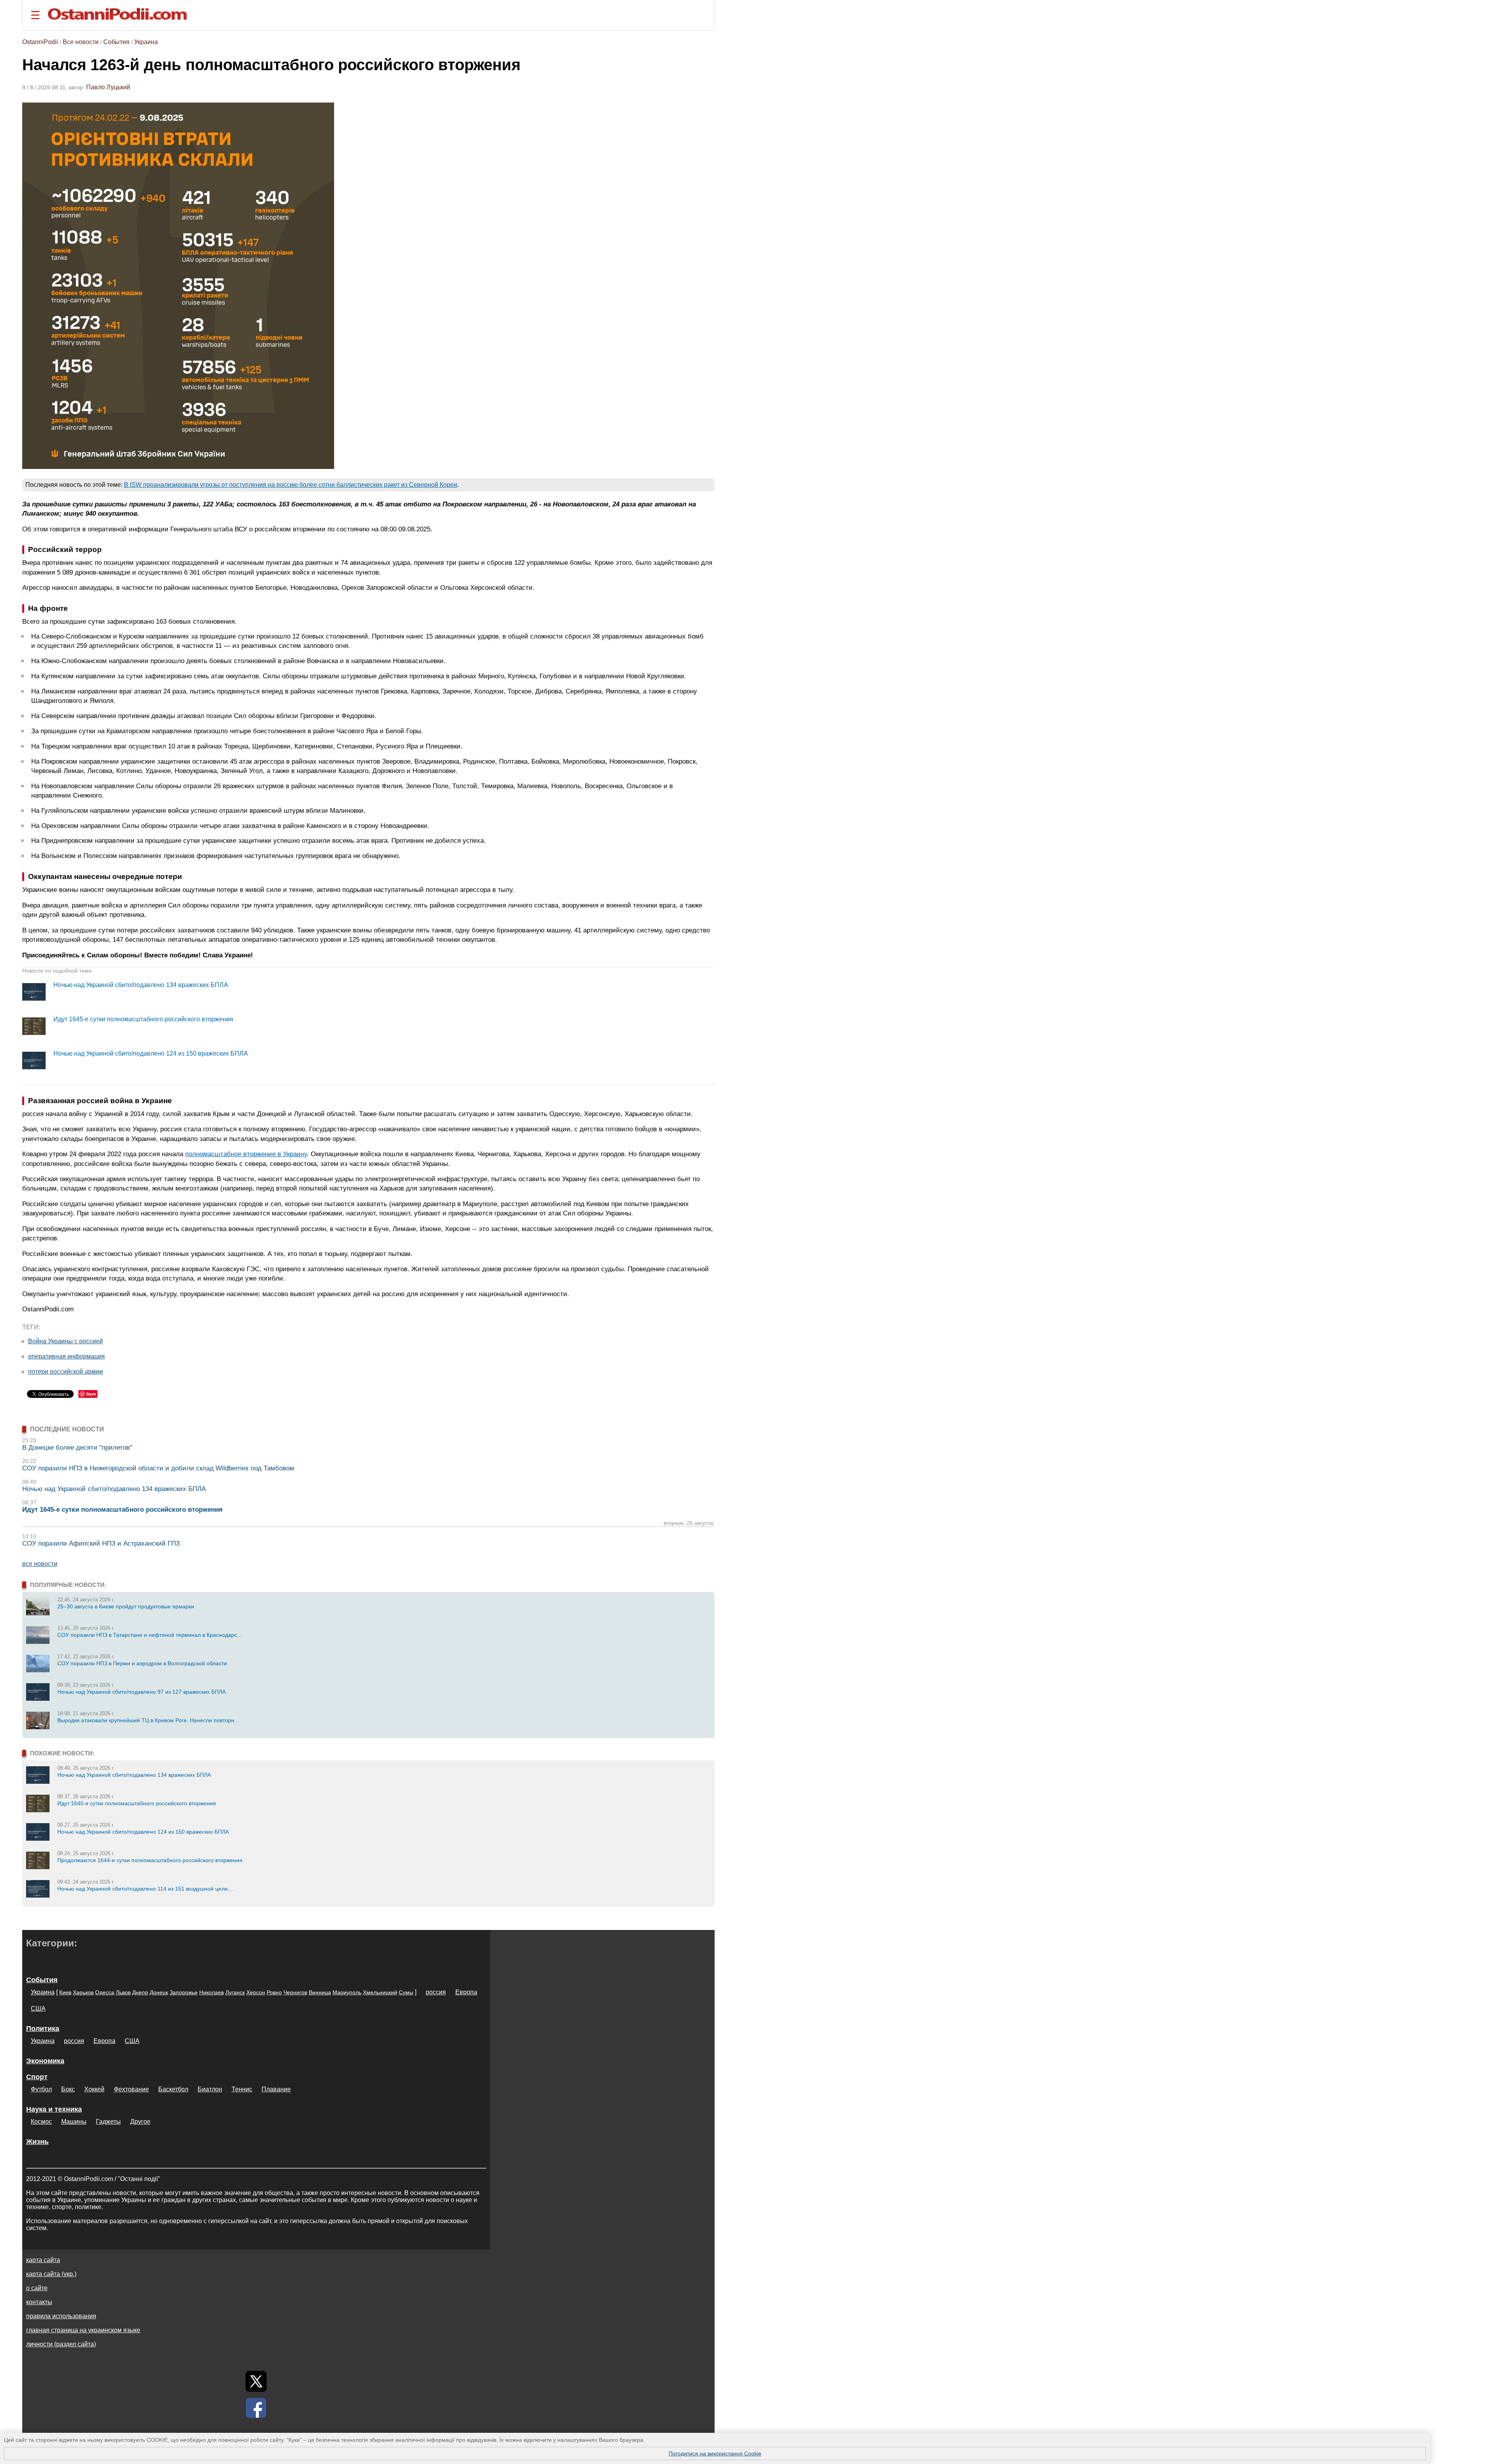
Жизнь (37, 2142)
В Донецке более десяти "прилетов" (77, 1448)
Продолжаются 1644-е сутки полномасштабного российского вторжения (150, 1860)
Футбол (41, 2089)
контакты (39, 2302)
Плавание (276, 2089)
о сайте (37, 2288)
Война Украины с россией (65, 1341)
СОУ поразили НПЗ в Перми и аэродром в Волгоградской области (142, 1663)
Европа (466, 1992)
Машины (74, 2122)
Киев (65, 1992)
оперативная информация (66, 1356)
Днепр (140, 1992)
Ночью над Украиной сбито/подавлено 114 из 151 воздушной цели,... (146, 1889)
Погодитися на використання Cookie (715, 2453)
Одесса (105, 1992)
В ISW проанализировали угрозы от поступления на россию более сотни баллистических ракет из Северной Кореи (291, 485)
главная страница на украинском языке (83, 2330)
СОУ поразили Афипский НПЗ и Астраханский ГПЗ (101, 1543)
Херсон (256, 1992)
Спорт (37, 2077)
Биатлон (210, 2089)
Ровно (274, 1992)
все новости (40, 1564)
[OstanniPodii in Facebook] (256, 2408)
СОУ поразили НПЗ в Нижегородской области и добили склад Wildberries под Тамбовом (158, 1468)
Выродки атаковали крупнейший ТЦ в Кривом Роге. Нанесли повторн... (148, 1720)
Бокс (68, 2089)
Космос (41, 2122)
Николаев (211, 1992)
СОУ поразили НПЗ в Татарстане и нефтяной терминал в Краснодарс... (150, 1635)
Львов (123, 1992)
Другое (140, 2122)
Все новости (81, 42)
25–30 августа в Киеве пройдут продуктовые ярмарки (126, 1606)
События (116, 42)
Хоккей (94, 2089)
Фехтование (131, 2089)
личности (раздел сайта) (61, 2344)
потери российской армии (65, 1372)
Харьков (83, 1992)
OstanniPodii (40, 42)
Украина (146, 42)
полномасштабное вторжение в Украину (246, 1154)
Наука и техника (54, 2109)
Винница (320, 1992)
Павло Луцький (108, 87)
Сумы (406, 1992)
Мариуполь (347, 1992)
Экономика (45, 2061)
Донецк (159, 1992)
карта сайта (43, 2260)
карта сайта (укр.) (51, 2274)
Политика (43, 2029)
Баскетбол (173, 2089)
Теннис (242, 2089)
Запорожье (184, 1992)
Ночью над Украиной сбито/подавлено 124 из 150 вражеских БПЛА (151, 1053)
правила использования (61, 2316)
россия (436, 1992)
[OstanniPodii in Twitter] (256, 2381)
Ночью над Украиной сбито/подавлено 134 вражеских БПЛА (141, 985)
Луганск (235, 1992)
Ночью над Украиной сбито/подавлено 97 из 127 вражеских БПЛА (142, 1692)
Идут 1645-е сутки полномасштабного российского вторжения (143, 1019)
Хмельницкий (380, 1992)
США (38, 2009)
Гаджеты (108, 2122)
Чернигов (295, 1992)
